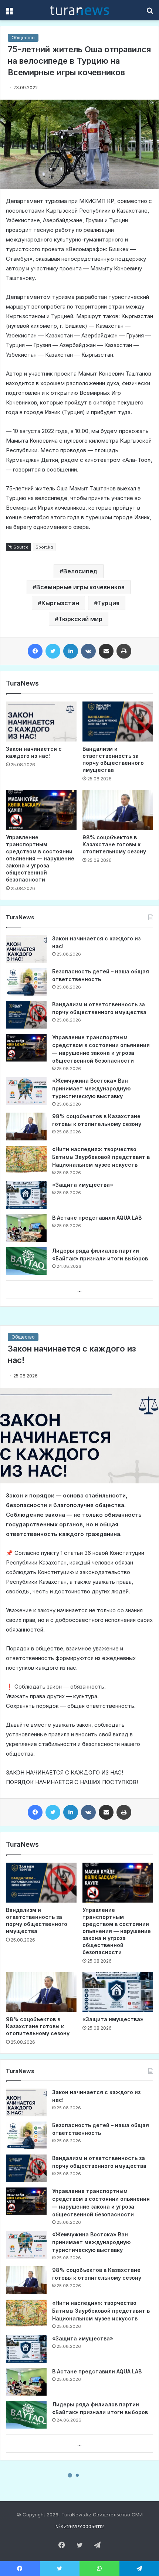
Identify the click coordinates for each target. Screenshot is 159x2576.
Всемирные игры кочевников (80, 587)
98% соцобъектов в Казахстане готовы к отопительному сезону (114, 844)
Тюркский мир (80, 619)
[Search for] (150, 13)
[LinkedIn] (71, 651)
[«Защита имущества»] (26, 1195)
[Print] (124, 651)
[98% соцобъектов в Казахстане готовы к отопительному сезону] (118, 810)
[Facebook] (35, 651)
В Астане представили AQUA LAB (97, 1218)
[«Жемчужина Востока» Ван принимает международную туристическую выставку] (26, 1091)
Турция (109, 603)
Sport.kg (44, 547)
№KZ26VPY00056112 (80, 2526)
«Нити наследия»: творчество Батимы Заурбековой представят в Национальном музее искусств (101, 1157)
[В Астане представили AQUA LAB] (26, 1228)
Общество (23, 38)
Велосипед (80, 571)
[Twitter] (53, 651)
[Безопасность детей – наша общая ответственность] (26, 982)
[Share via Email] (106, 651)
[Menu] (9, 13)
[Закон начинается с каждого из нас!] (41, 722)
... (79, 1290)
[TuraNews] (79, 10)
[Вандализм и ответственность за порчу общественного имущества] (118, 722)
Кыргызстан (60, 603)
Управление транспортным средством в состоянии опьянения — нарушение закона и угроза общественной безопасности (40, 858)
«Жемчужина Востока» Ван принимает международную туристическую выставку (91, 1088)
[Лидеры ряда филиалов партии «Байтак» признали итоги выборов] (26, 1261)
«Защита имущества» (83, 1185)
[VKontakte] (88, 651)
